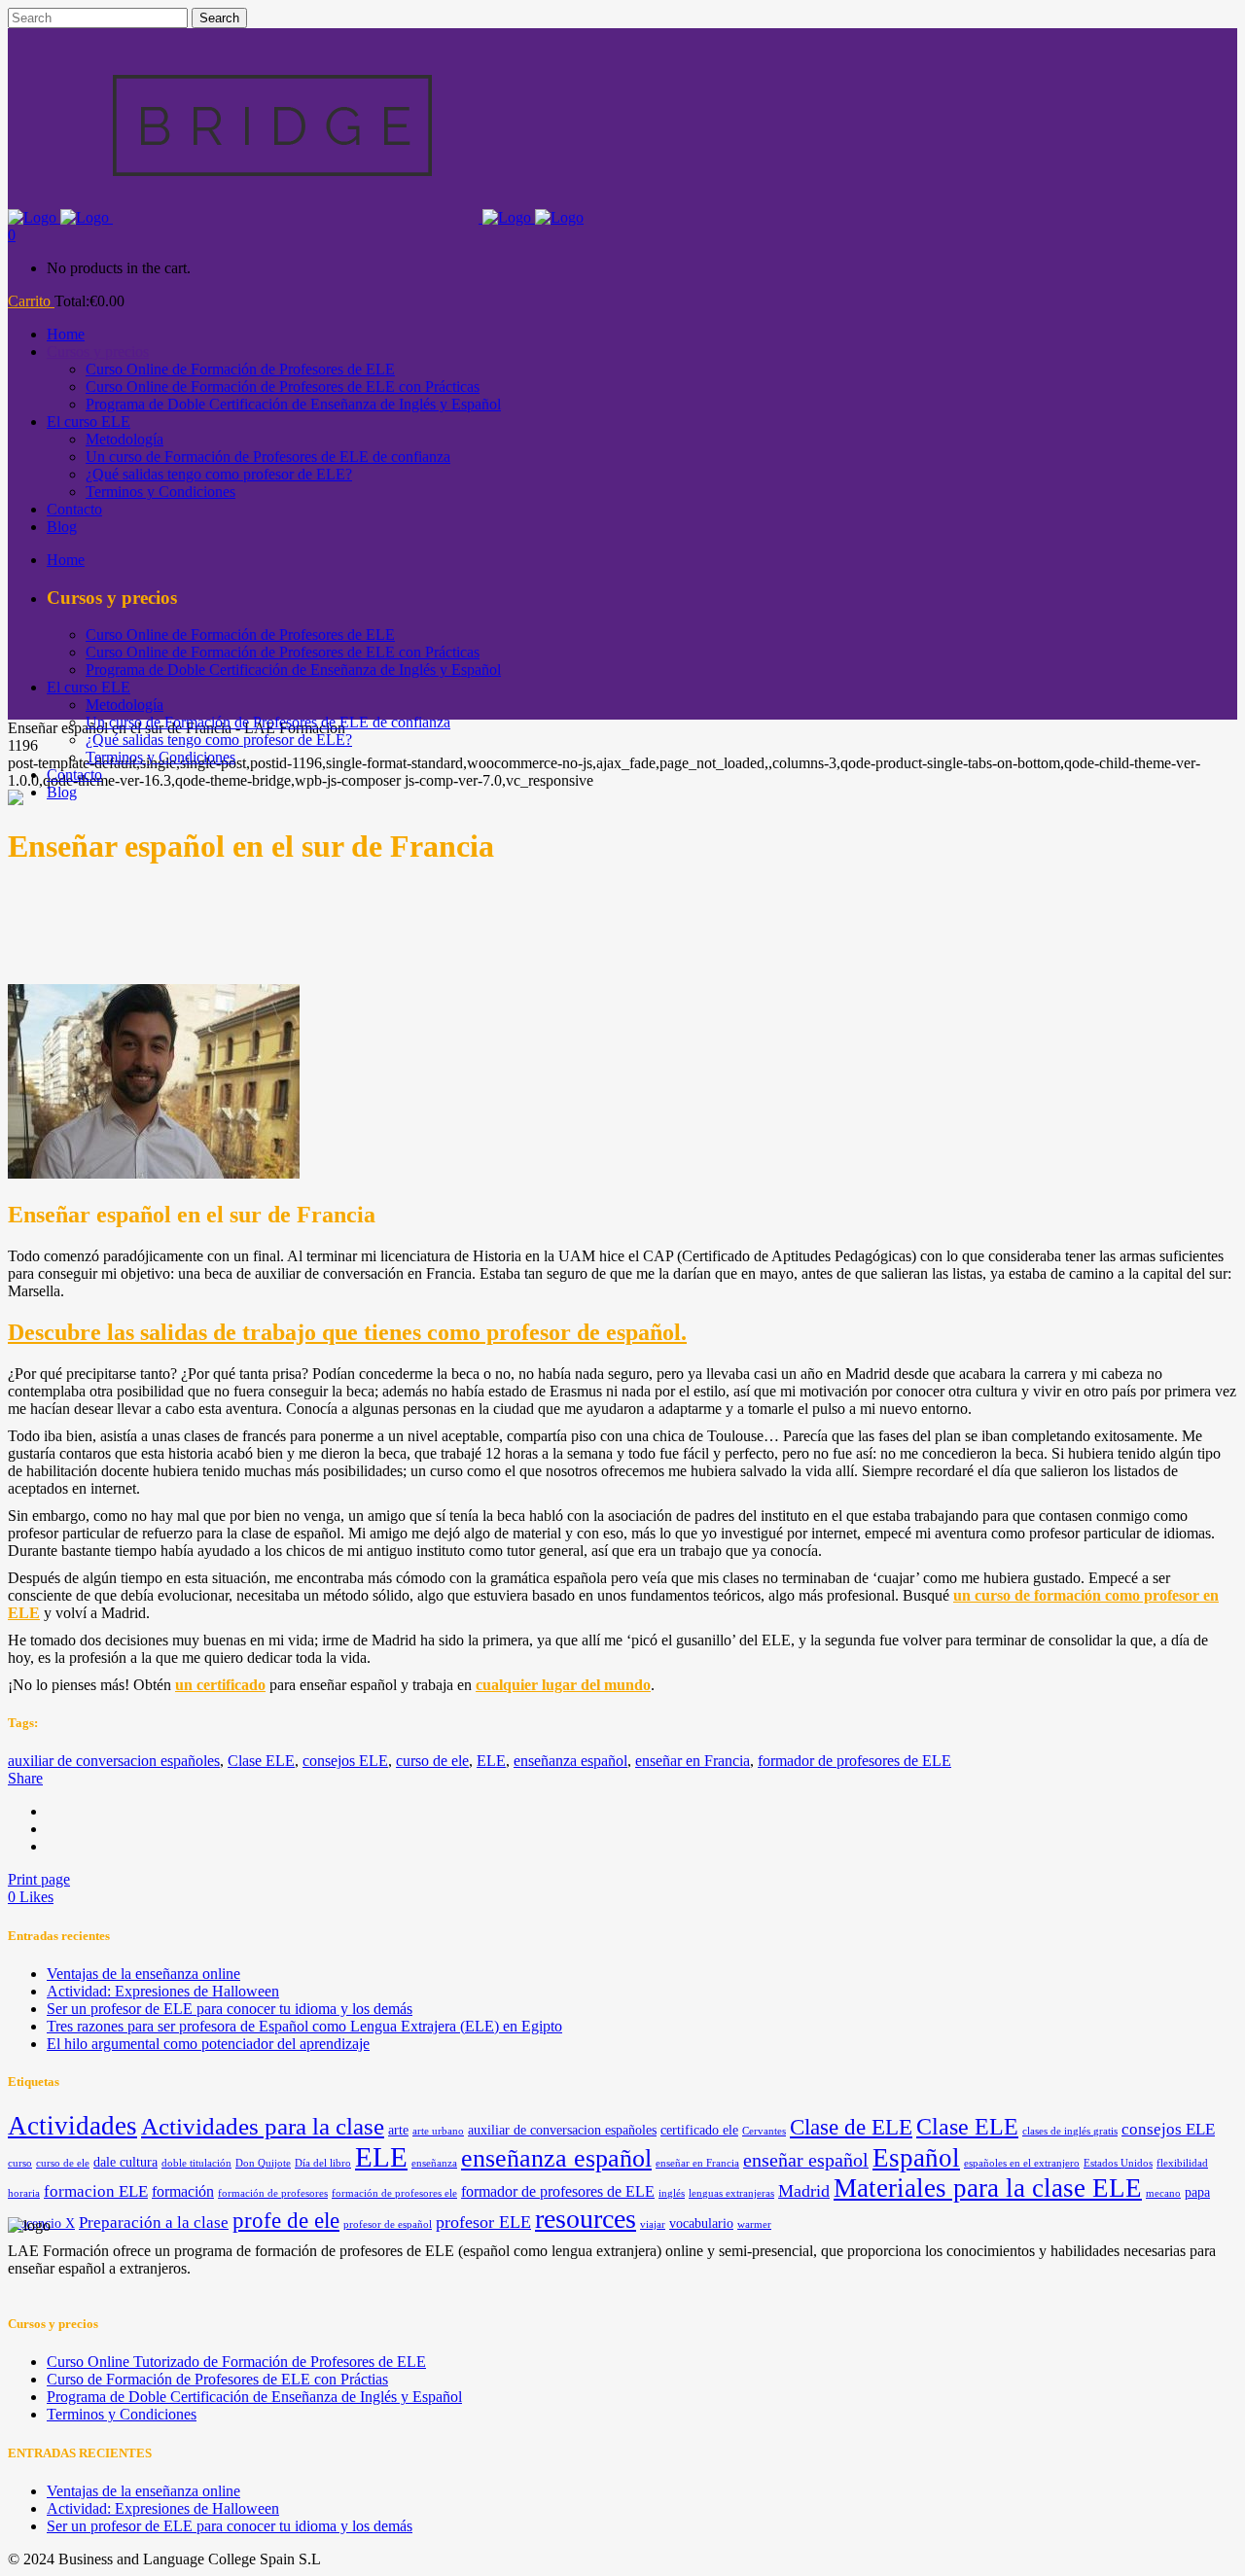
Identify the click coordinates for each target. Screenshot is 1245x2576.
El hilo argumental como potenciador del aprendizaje (208, 2044)
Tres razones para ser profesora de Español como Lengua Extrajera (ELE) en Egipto (304, 2026)
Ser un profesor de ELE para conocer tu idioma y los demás (230, 2009)
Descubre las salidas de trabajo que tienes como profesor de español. (347, 1332)
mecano (1163, 2193)
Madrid (804, 2191)
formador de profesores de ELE (854, 1761)
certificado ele (699, 2130)
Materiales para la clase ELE (988, 2188)
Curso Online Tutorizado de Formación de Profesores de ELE (236, 2362)
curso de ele (432, 1761)
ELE (491, 1761)
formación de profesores (273, 2193)
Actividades (72, 2126)
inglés (672, 2193)
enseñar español (806, 2160)
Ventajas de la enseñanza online (143, 1974)
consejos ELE (345, 1761)
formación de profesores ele (394, 2193)
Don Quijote (263, 2163)
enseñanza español (570, 1761)
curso (20, 2163)
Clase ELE (261, 1761)
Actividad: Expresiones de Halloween (163, 1991)
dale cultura (125, 2162)
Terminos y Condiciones (122, 2414)
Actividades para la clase (263, 2126)
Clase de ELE (851, 2127)
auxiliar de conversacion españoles (114, 1761)
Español (916, 2158)
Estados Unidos (1118, 2163)
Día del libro (323, 2163)
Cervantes (764, 2131)
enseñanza (434, 2163)
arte (398, 2130)
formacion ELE (96, 2191)
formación (183, 2191)
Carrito (31, 301)
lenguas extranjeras (731, 2193)
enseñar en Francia (693, 1761)
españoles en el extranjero (1022, 2163)
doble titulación (196, 2163)
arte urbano (438, 2131)
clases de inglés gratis (1070, 2131)
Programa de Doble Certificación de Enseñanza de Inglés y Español (254, 2397)
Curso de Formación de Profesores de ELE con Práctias (217, 2379)
